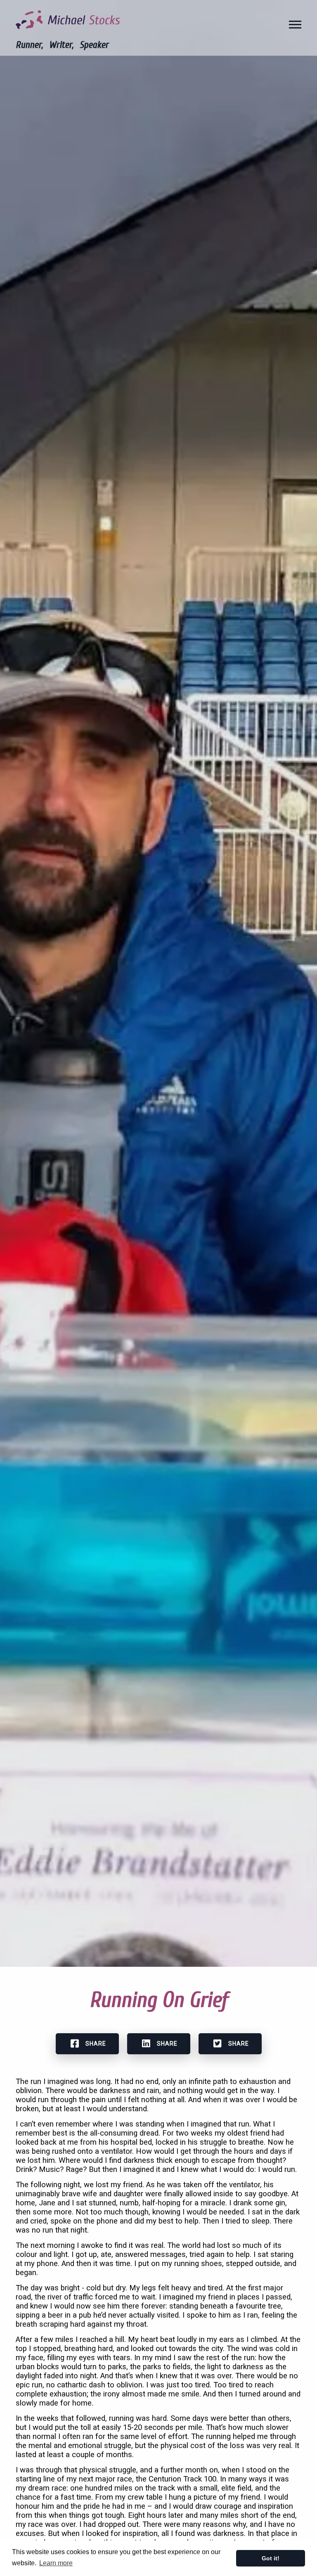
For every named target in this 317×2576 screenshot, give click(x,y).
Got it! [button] (271, 2558)
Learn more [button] (56, 2563)
